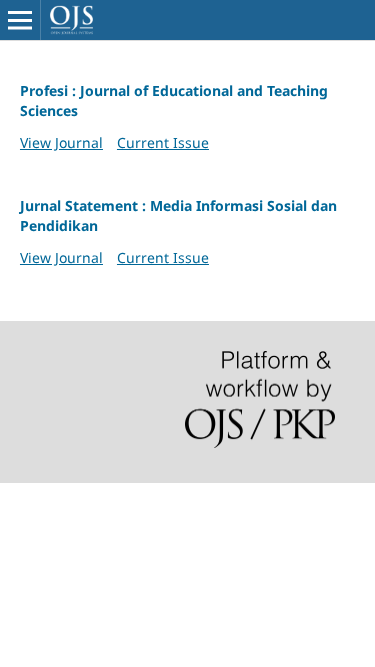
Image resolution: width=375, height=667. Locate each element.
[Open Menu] (20, 20)
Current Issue (163, 142)
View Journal (61, 142)
